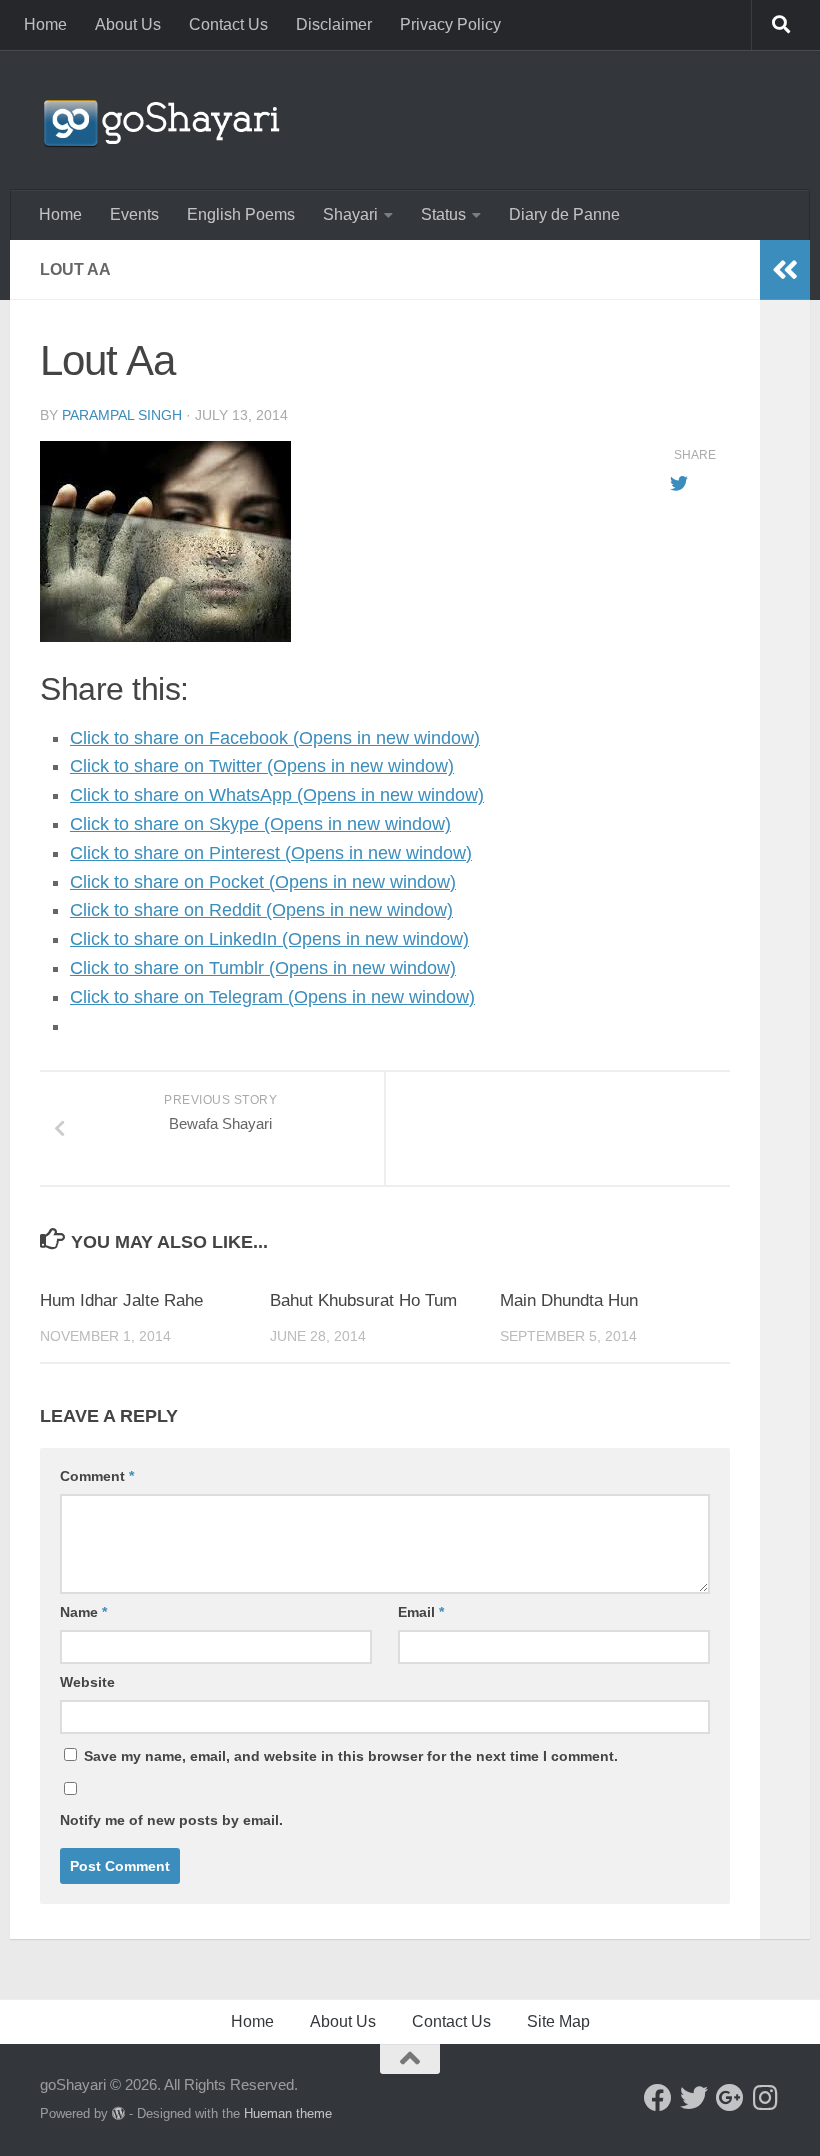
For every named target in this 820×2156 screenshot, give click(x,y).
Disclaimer (334, 24)
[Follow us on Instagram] (766, 2098)
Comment (97, 1476)
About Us (128, 24)
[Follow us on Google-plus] (730, 2098)
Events (134, 214)
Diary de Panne (564, 214)
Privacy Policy (450, 24)
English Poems (241, 214)
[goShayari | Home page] (160, 120)
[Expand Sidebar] (785, 270)
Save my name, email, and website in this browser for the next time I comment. (351, 1756)
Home (45, 24)
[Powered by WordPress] (118, 2113)
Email (421, 1612)
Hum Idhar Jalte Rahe (121, 1300)
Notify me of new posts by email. (171, 1820)
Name (83, 1612)
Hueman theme (288, 2113)
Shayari (350, 214)
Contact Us (228, 24)
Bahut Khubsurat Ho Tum (363, 1300)
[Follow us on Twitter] (694, 2098)
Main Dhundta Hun (569, 1300)
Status (443, 214)
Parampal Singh (122, 415)
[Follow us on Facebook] (658, 2098)
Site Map (558, 2021)
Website (87, 1682)
